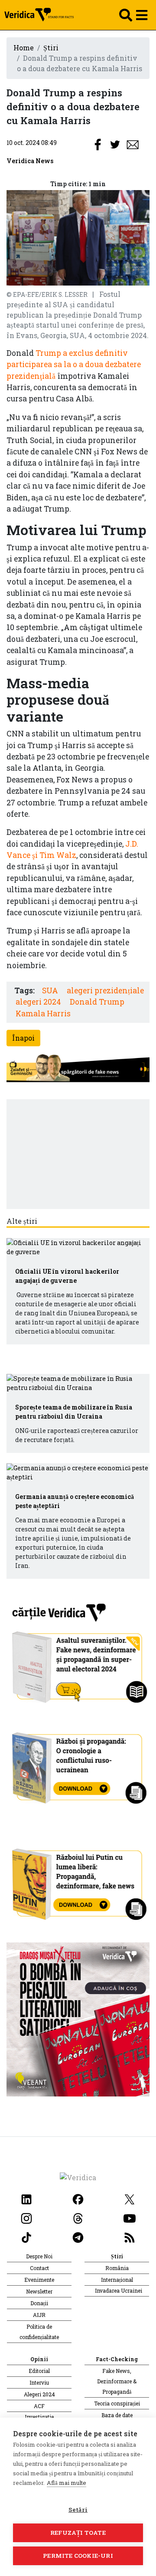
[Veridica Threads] (78, 2217)
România (117, 2268)
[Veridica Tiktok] (26, 2236)
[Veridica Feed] (130, 2236)
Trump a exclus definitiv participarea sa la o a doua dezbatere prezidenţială (74, 365)
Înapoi (23, 1038)
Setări (78, 2510)
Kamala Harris (43, 1014)
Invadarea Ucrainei (119, 2290)
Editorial (39, 2371)
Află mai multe (67, 2483)
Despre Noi (39, 2256)
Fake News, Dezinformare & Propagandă (117, 2381)
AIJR (39, 2315)
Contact (39, 2268)
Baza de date (117, 2415)
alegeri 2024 (38, 1002)
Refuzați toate (78, 2533)
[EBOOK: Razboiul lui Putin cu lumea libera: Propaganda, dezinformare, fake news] (78, 1880)
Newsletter (39, 2291)
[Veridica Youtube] (130, 2217)
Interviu (39, 2382)
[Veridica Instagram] (26, 2217)
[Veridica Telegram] (78, 2236)
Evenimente (39, 2280)
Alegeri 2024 (39, 2394)
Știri (51, 48)
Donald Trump (97, 1002)
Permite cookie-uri (78, 2556)
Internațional (117, 2280)
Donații (39, 2303)
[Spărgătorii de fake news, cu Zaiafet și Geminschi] (78, 1069)
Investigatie (39, 2417)
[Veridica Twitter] (130, 2198)
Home (24, 48)
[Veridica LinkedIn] (26, 2198)
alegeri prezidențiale (105, 991)
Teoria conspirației (117, 2403)
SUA (50, 991)
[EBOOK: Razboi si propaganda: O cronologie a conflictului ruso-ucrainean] (78, 1765)
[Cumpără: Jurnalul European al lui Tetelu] (78, 2019)
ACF (39, 2406)
